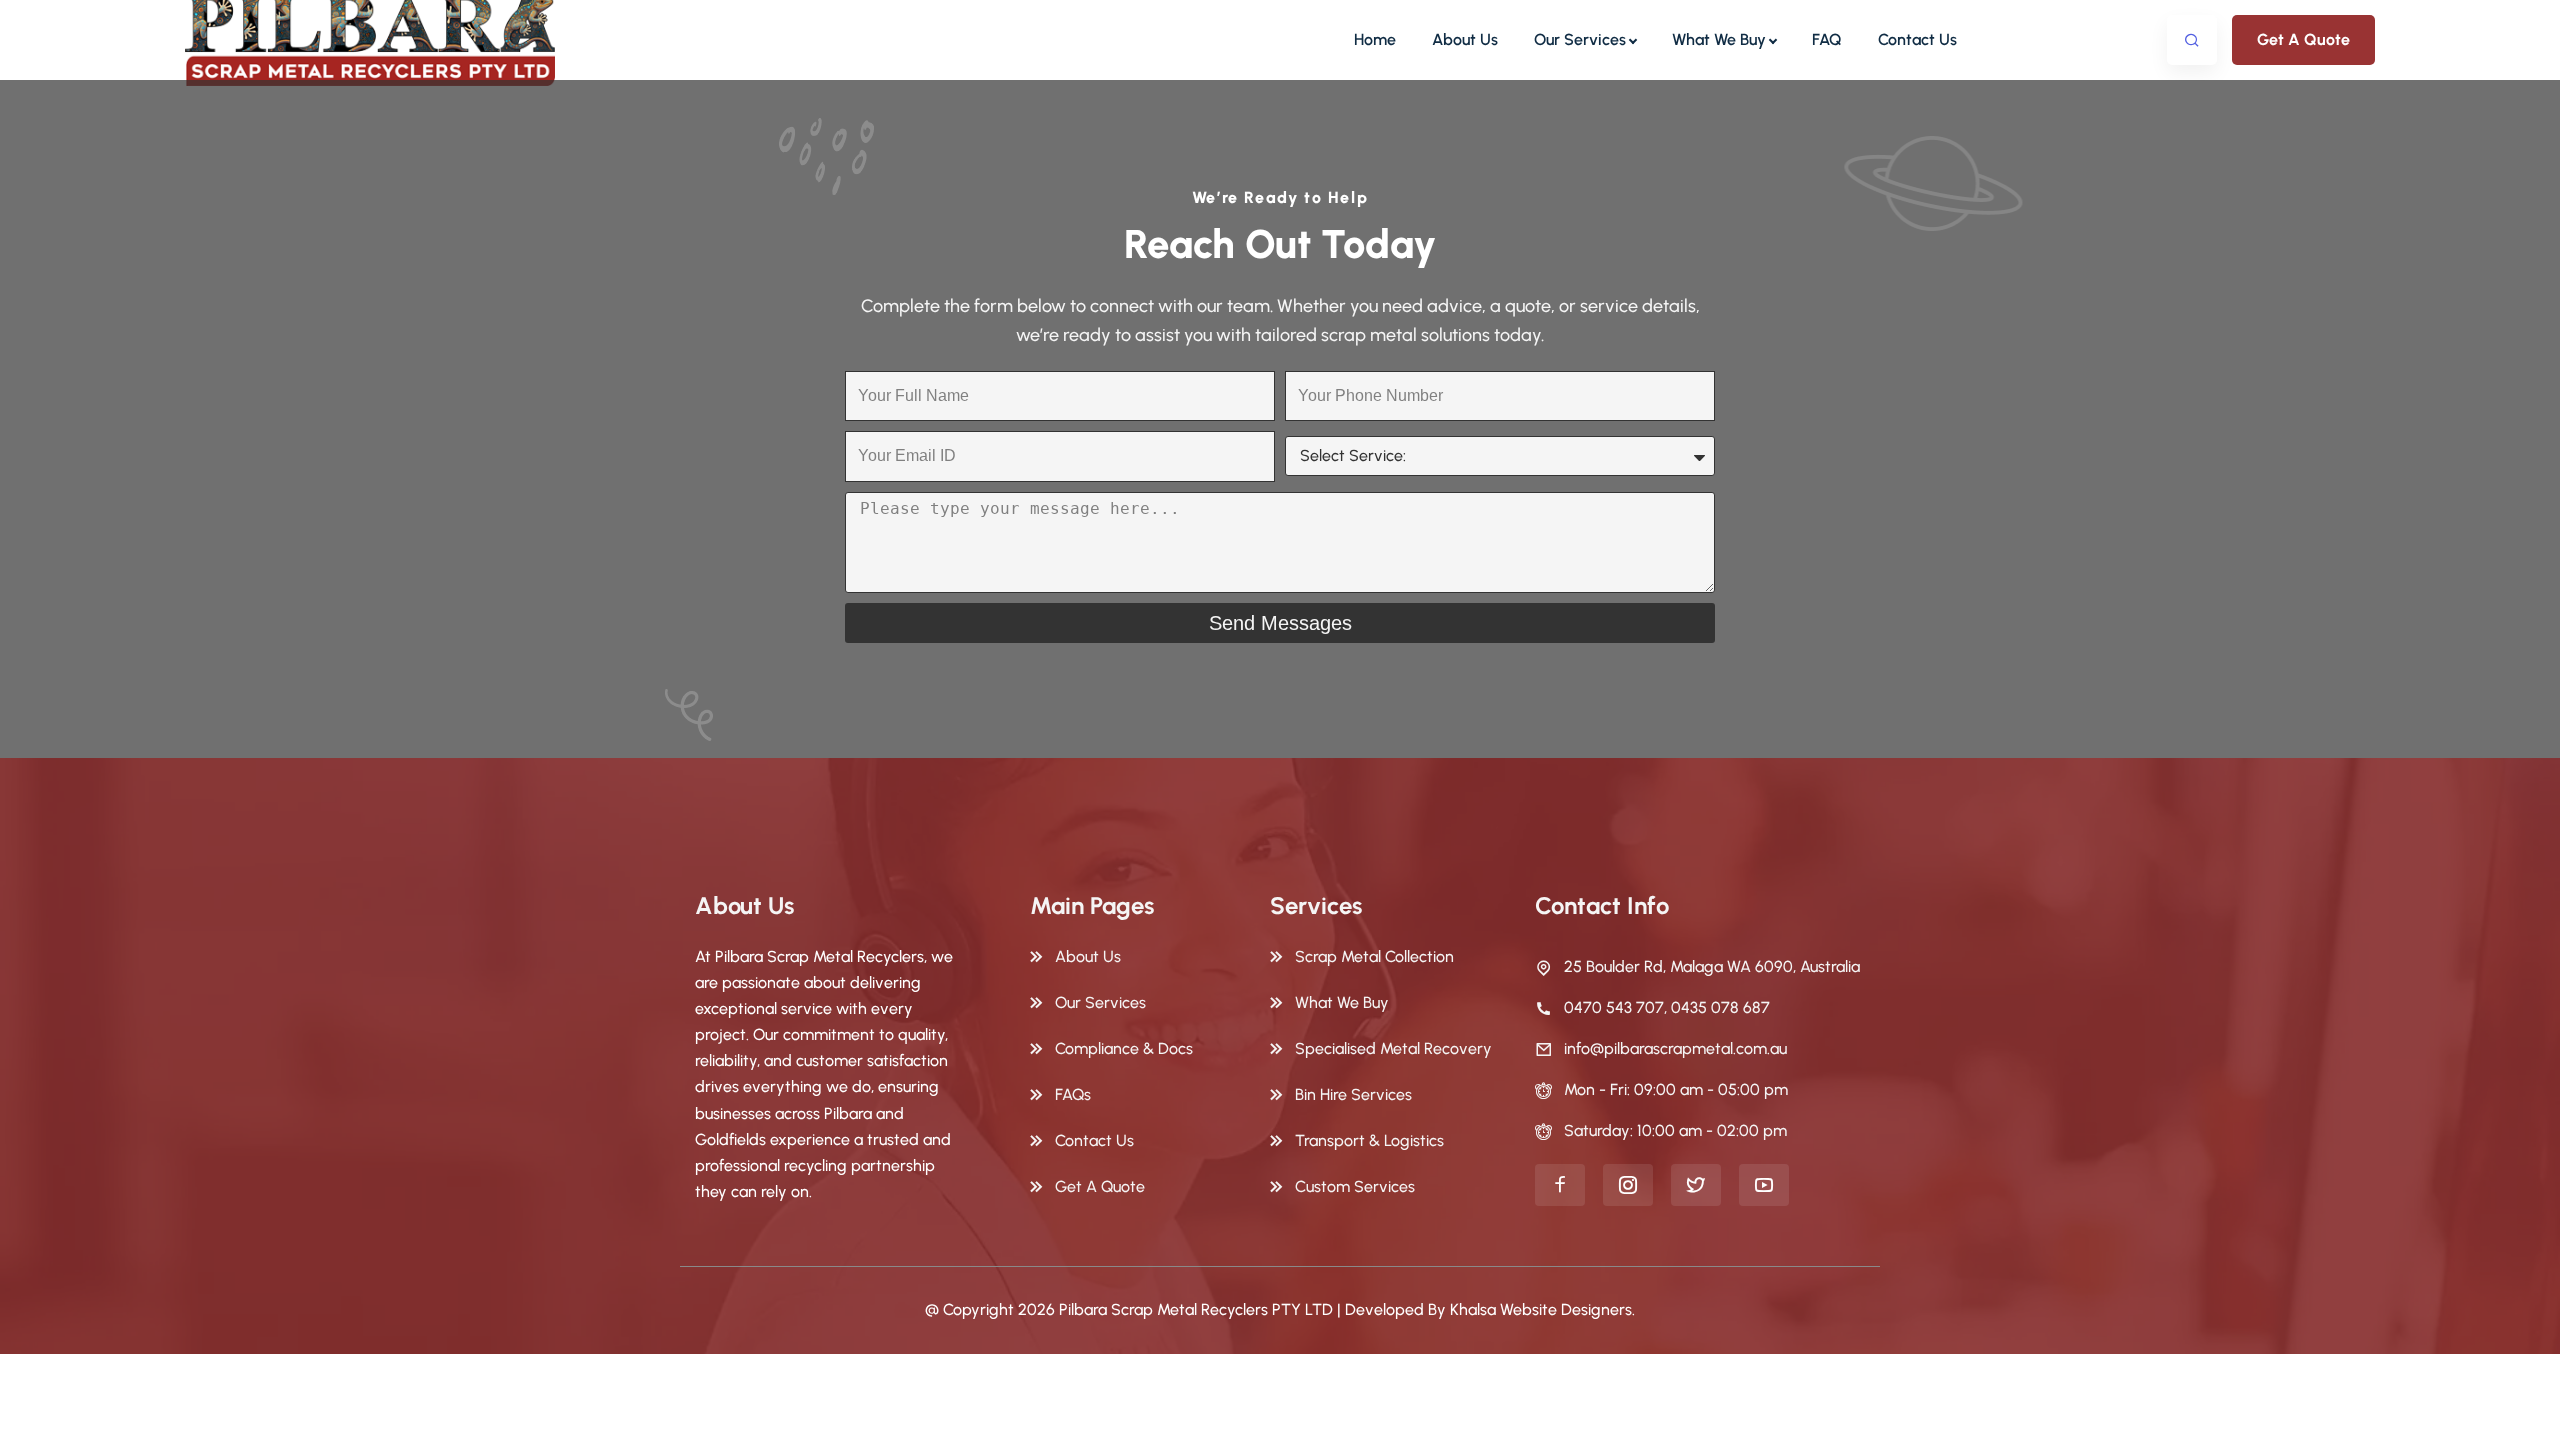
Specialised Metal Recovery (1393, 1048)
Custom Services (1355, 1186)
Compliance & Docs (1124, 1048)
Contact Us (1917, 39)
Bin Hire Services (1353, 1094)
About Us (1465, 39)
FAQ (1827, 39)
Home (1375, 39)
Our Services (1580, 39)
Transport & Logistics (1369, 1140)
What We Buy (1719, 39)
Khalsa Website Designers (1541, 1309)
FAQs (1073, 1094)
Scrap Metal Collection (1374, 956)
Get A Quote (2303, 39)
